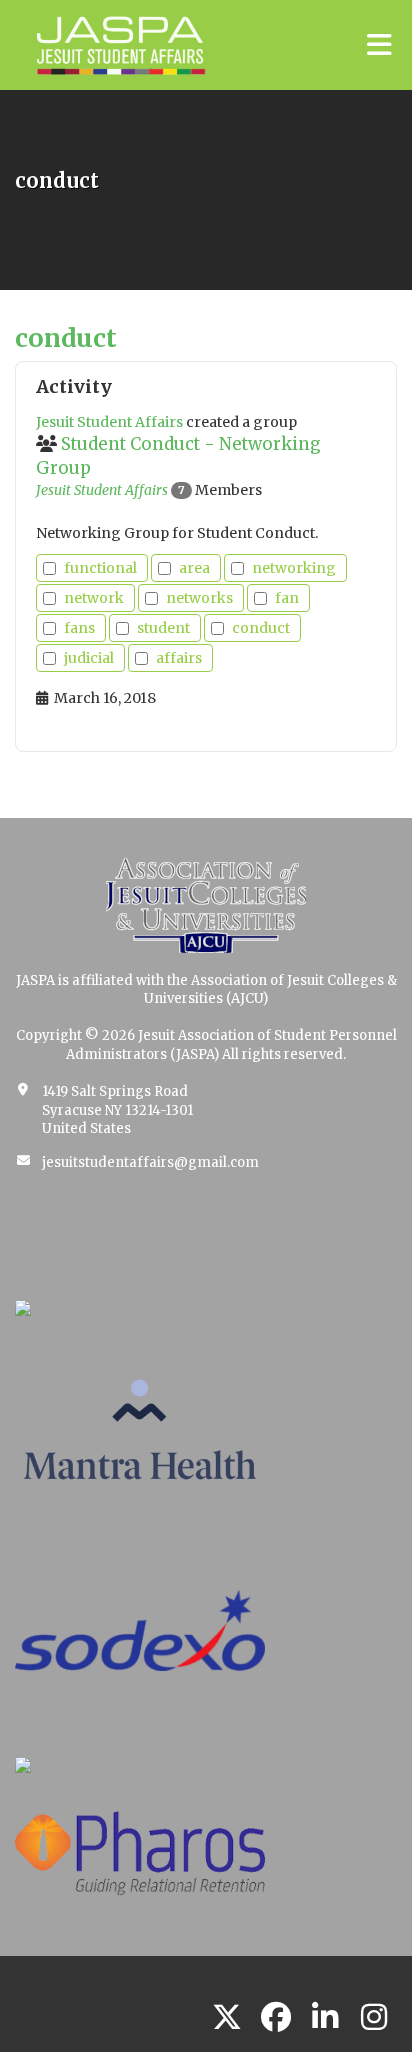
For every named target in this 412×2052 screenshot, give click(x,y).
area (194, 568)
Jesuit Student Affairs (102, 490)
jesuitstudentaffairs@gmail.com (150, 1162)
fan (287, 598)
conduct (261, 628)
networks (199, 598)
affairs (179, 658)
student (163, 628)
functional (100, 568)
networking (294, 568)
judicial (89, 658)
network (94, 598)
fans (79, 628)
